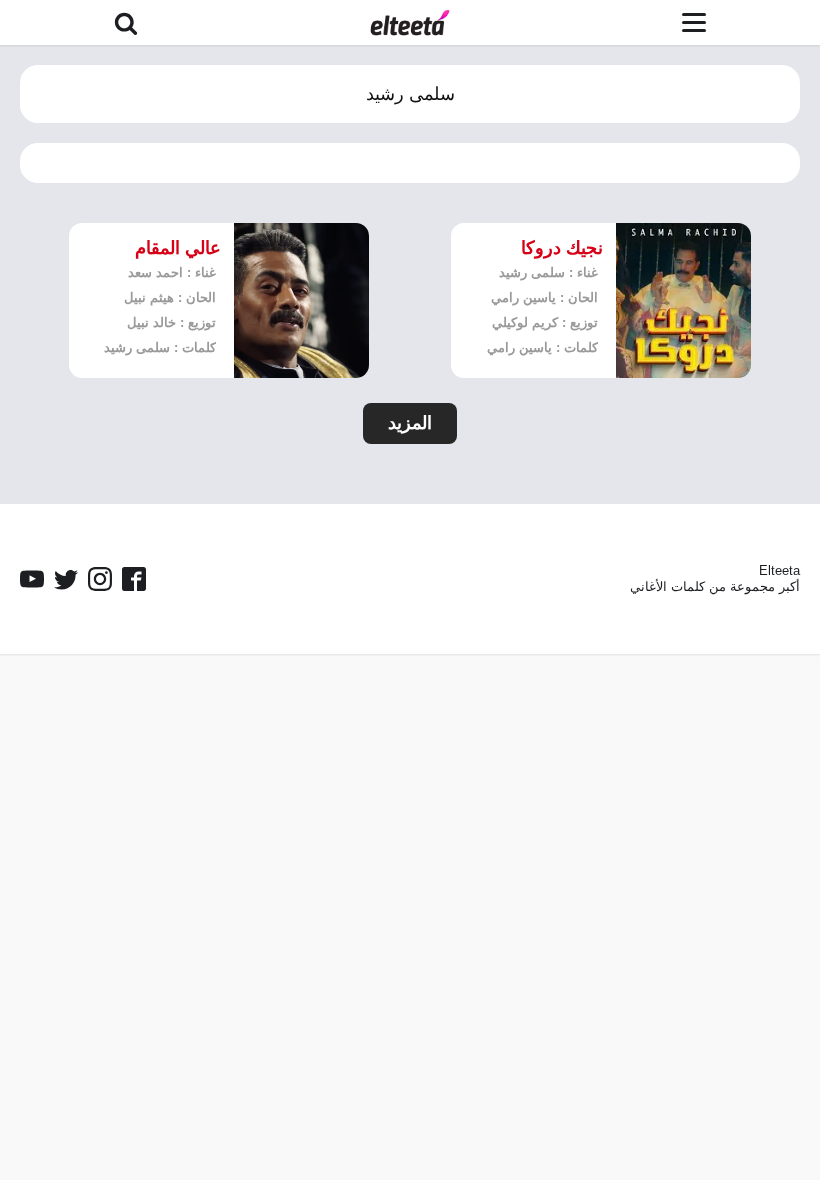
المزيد (410, 423)
